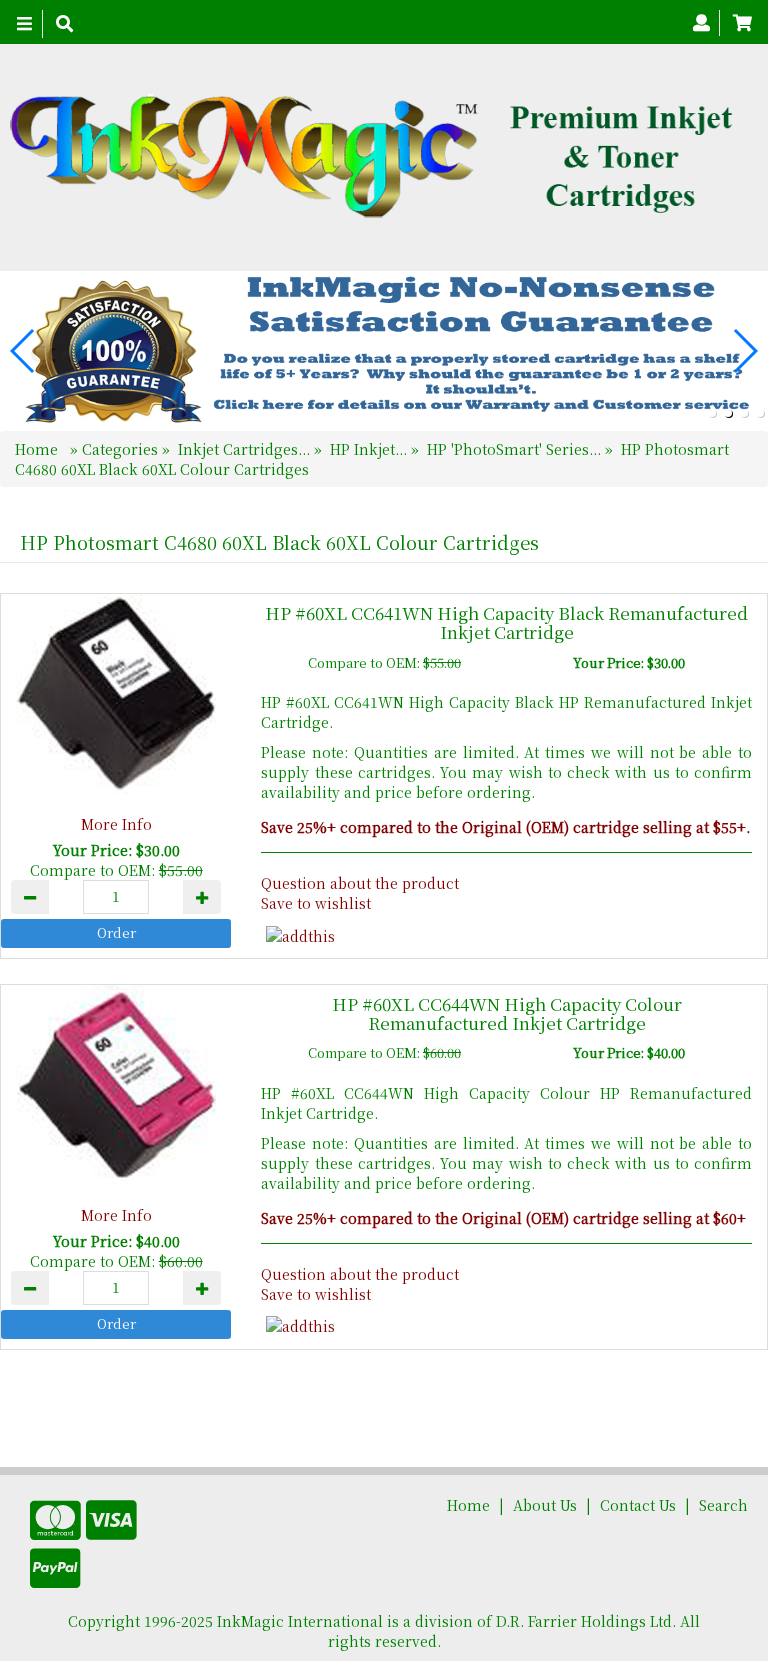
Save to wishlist (316, 903)
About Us (545, 1505)
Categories (122, 449)
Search (723, 1505)
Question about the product (360, 883)
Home (38, 449)
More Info (116, 824)
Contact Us (638, 1505)
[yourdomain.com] (376, 157)
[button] (712, 413)
